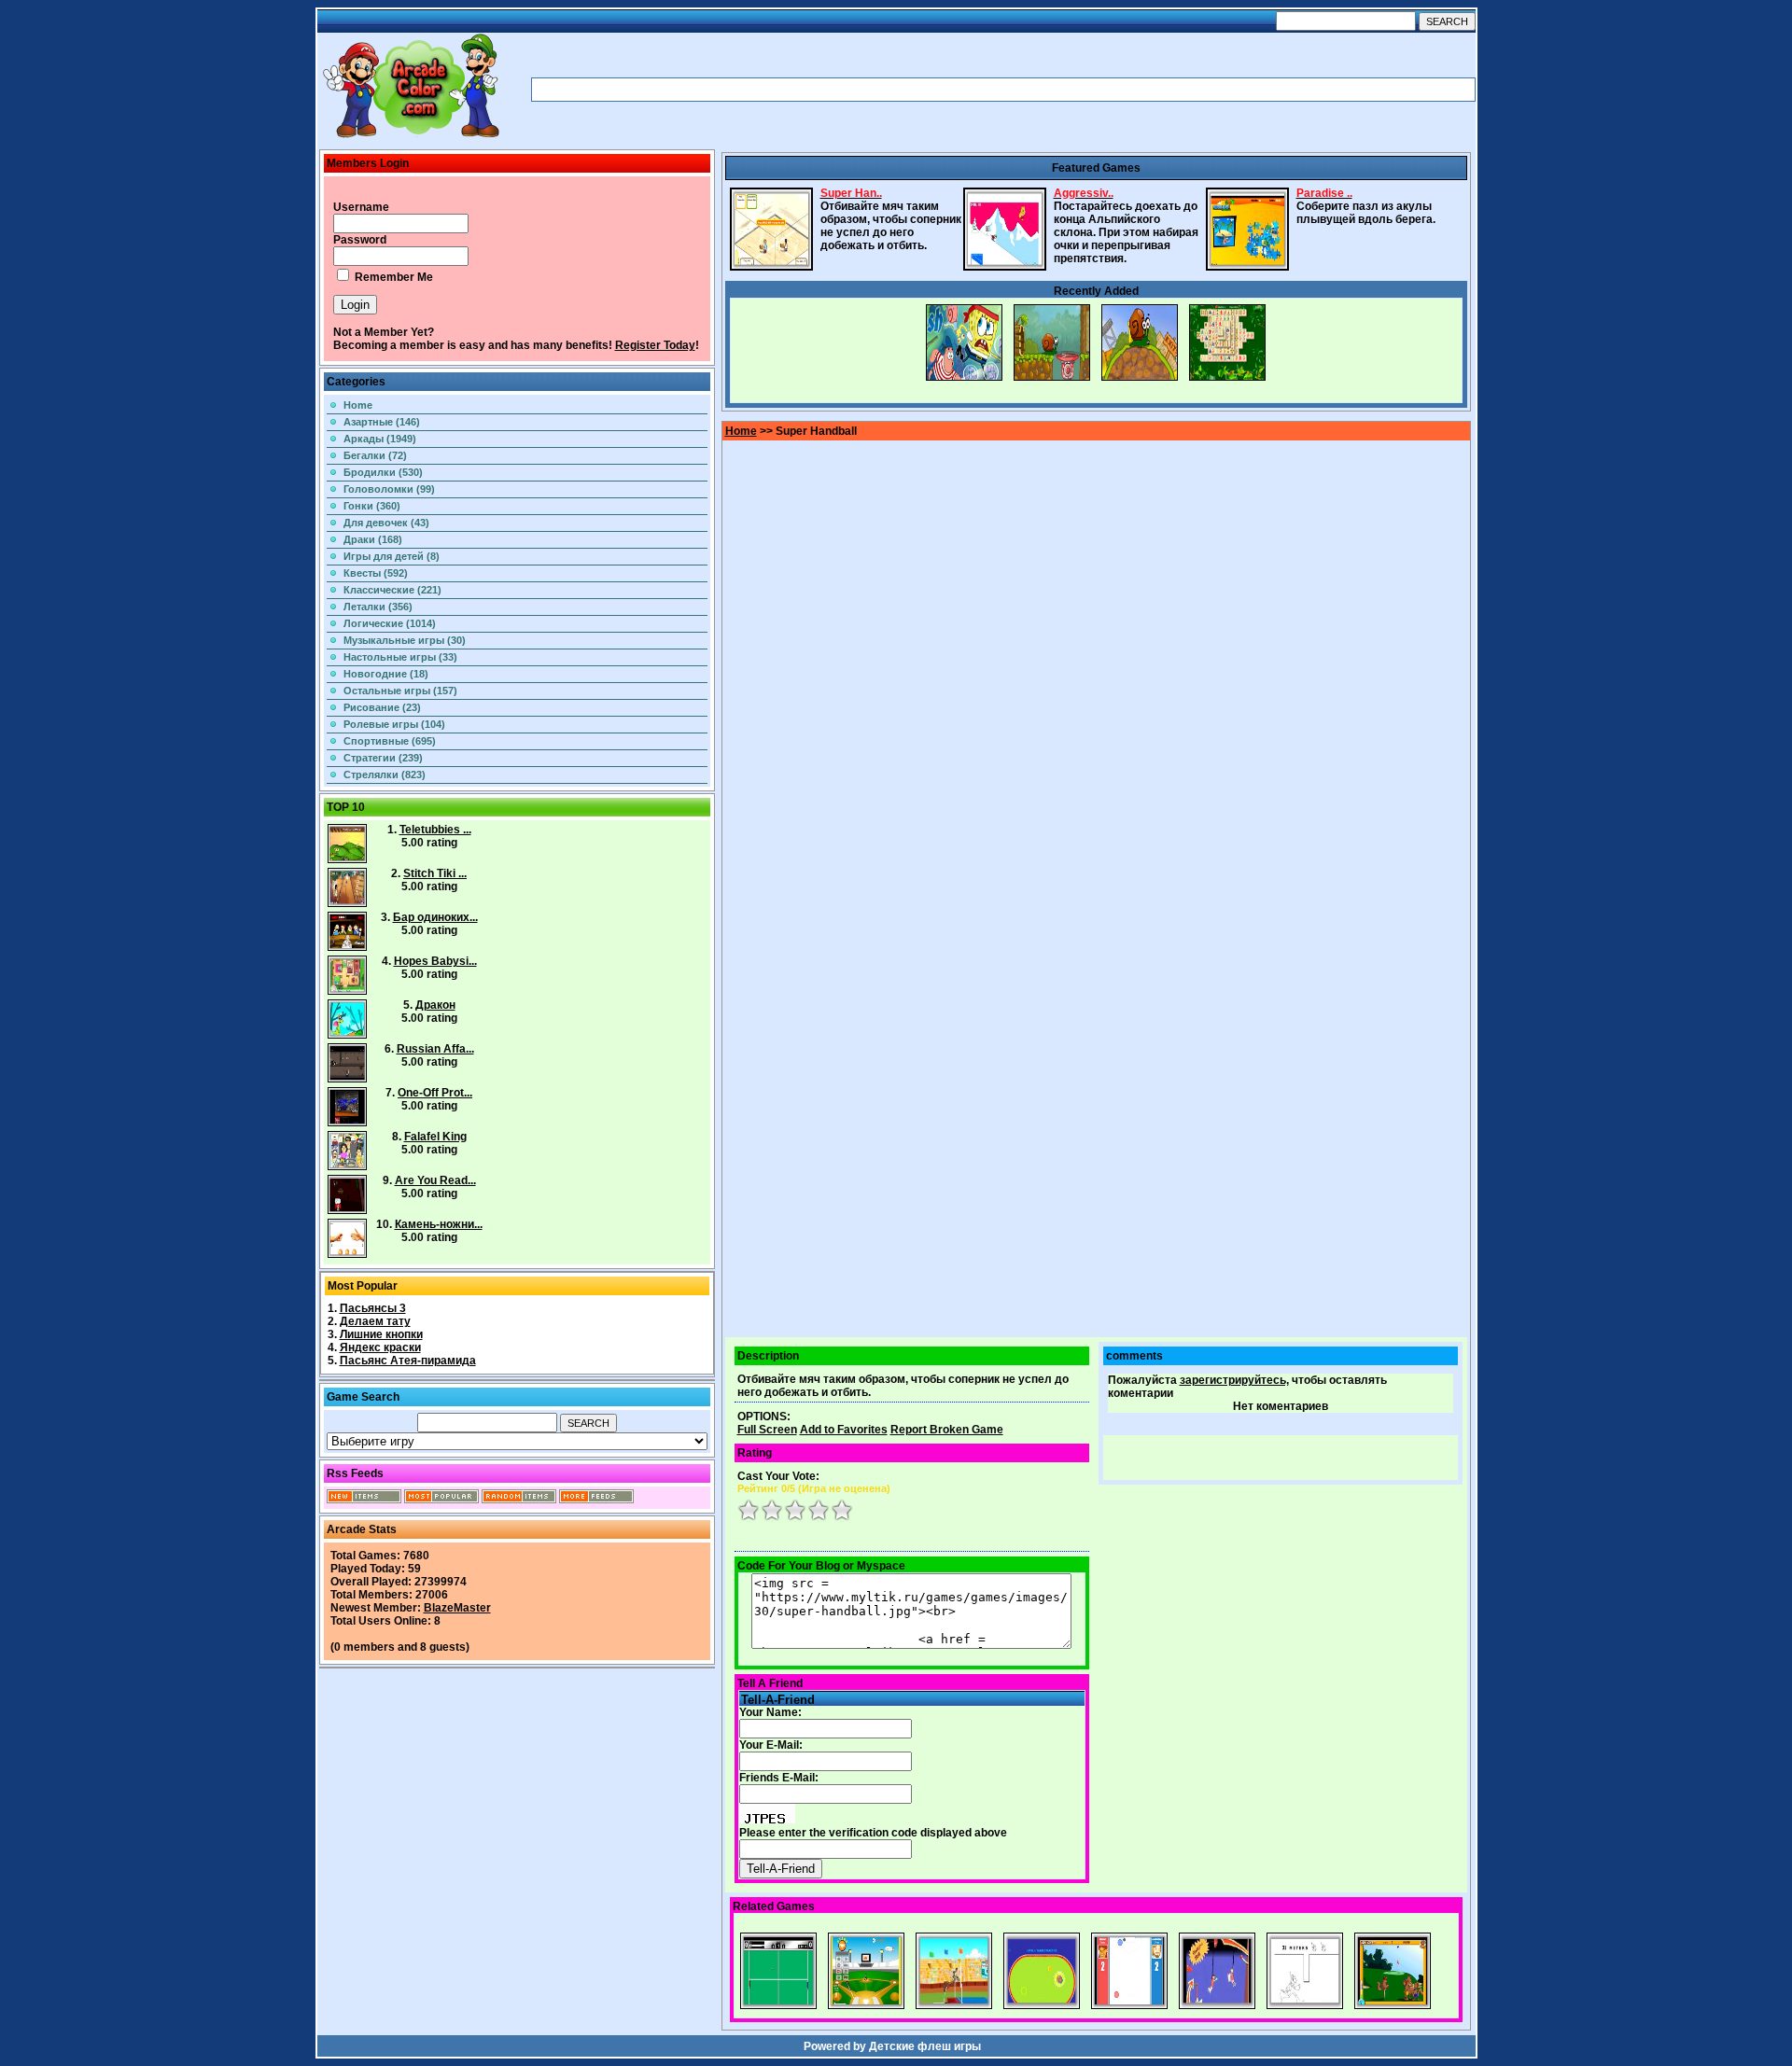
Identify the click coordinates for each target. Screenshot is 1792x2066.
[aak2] (411, 137)
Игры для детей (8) (392, 556)
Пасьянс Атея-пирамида (408, 1361)
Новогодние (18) (386, 674)
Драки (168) (373, 539)
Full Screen (767, 1430)
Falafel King (435, 1137)
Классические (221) (392, 590)
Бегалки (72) (375, 455)
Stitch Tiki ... (435, 873)
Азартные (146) (382, 422)
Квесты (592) (376, 573)
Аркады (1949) (380, 439)
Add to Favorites (844, 1430)
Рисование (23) (382, 707)
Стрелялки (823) (385, 775)
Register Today (655, 345)
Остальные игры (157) (400, 691)
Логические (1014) (390, 623)
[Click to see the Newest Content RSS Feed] (364, 1500)
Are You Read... (435, 1180)
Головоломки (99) (389, 489)
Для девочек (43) (386, 523)
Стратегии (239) (383, 758)
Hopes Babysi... (435, 961)
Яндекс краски (380, 1347)
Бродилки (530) (383, 472)
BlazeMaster (457, 1608)
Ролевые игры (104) (394, 724)
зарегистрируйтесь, (1234, 1380)
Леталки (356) (378, 607)
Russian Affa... (435, 1049)
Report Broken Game (947, 1430)
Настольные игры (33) (400, 657)
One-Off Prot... (435, 1093)
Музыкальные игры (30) (405, 640)
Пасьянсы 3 (373, 1308)
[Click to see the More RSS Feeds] (596, 1500)
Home (358, 405)
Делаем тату (375, 1321)
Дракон (435, 1005)
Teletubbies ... (435, 830)
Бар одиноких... (435, 917)
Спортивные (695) (390, 741)
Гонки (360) (372, 506)
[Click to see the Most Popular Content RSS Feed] (441, 1500)
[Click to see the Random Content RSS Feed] (519, 1500)
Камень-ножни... (439, 1224)
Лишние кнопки (381, 1334)
